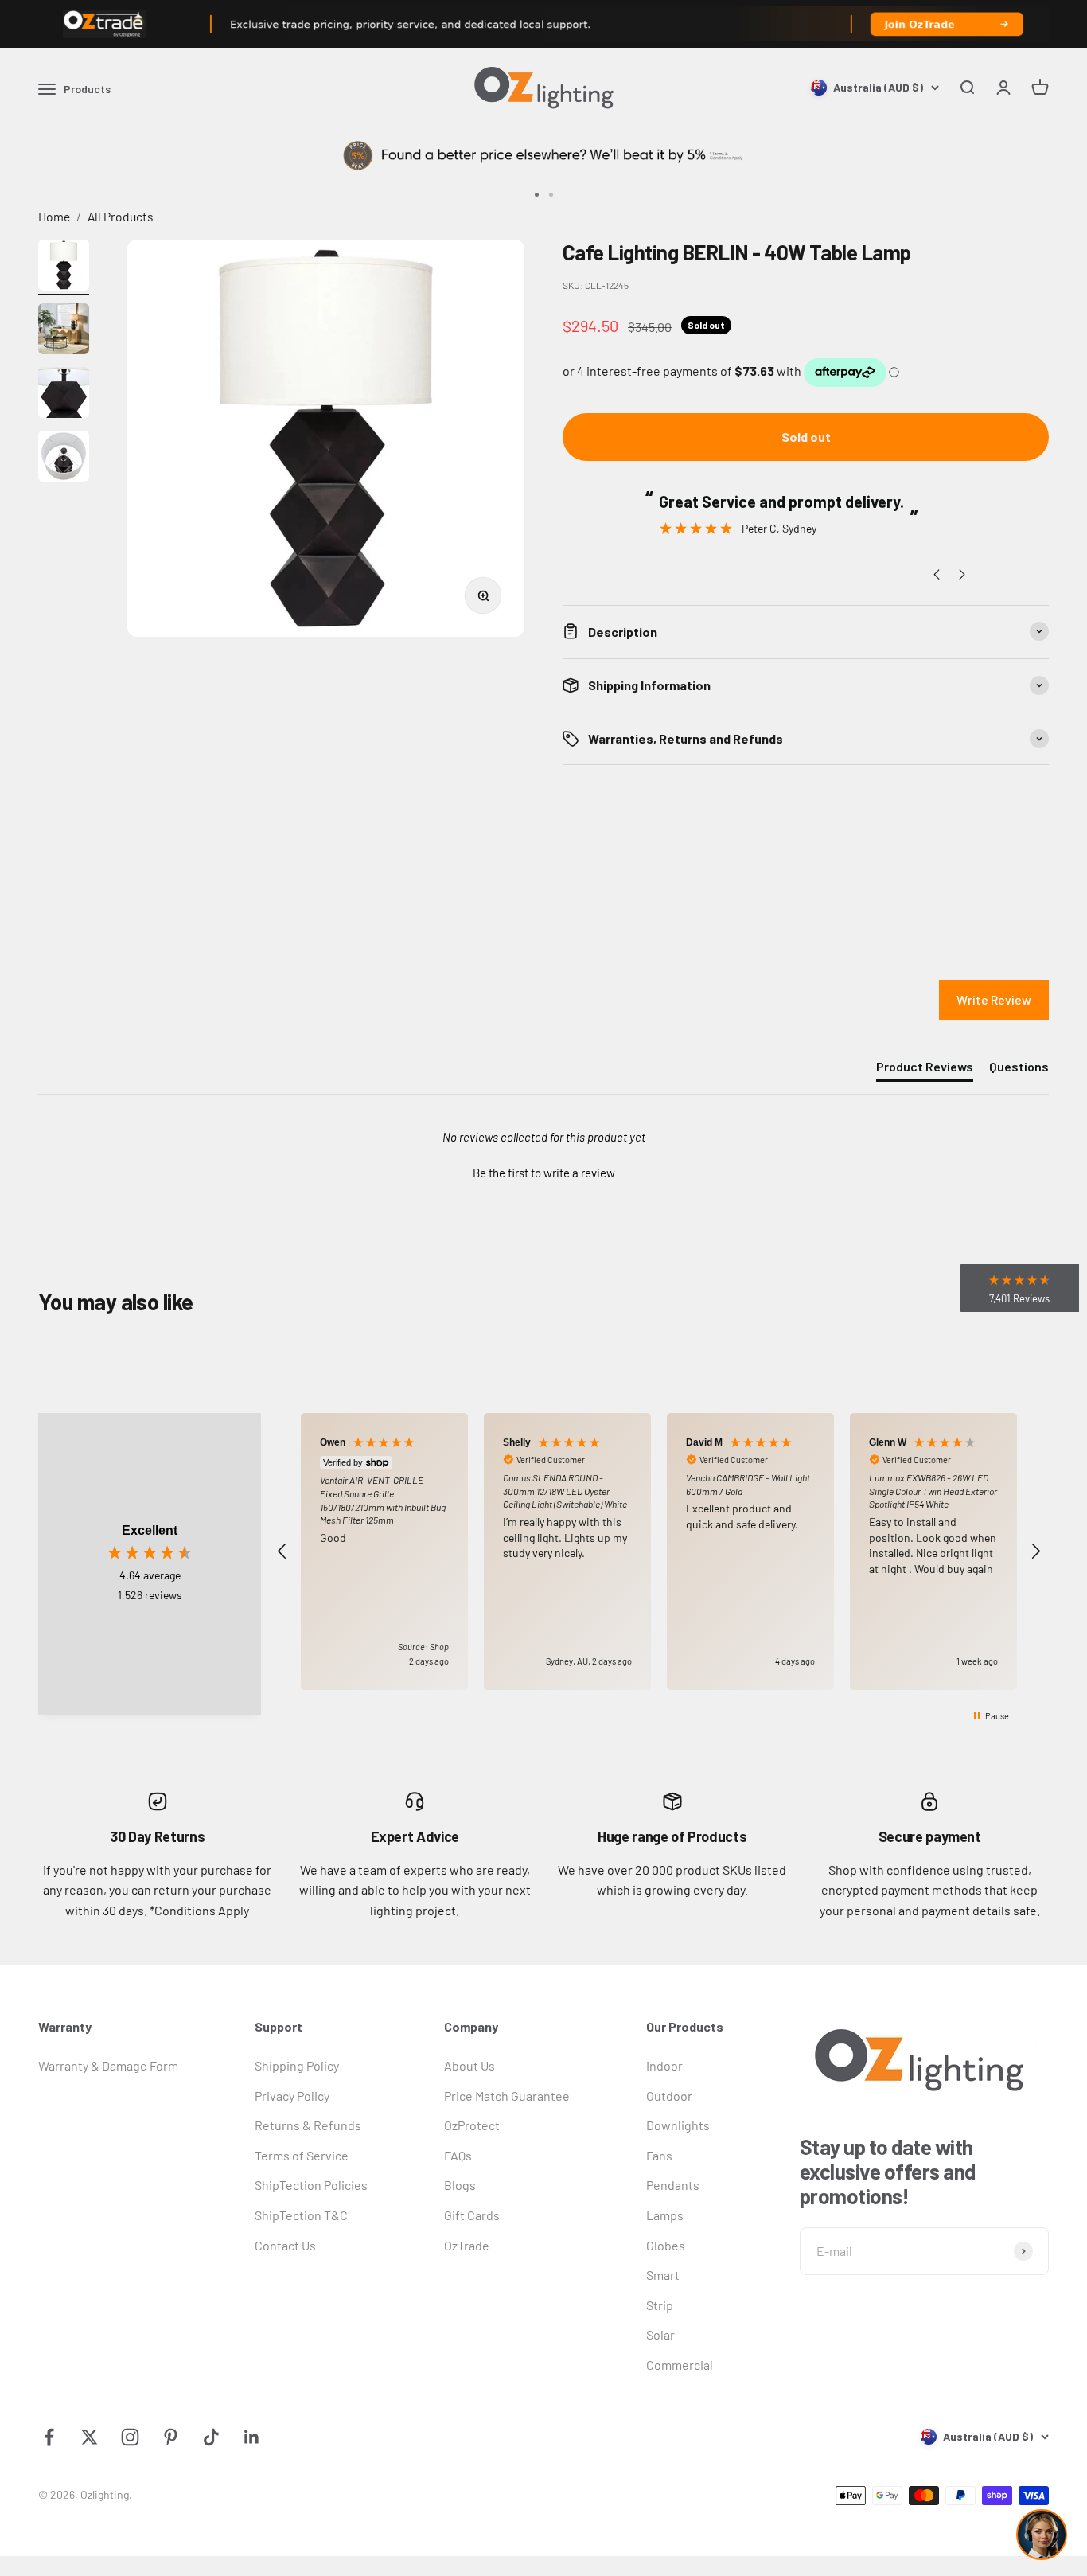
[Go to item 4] (64, 459)
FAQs (458, 2155)
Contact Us (285, 2245)
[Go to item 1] (64, 267)
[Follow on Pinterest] (171, 2437)
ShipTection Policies (311, 2185)
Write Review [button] (994, 999)
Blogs (460, 2185)
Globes (666, 2245)
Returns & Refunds (308, 2125)
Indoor (664, 2065)
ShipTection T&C (301, 2215)
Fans (659, 2155)
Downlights (678, 2125)
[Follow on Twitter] (90, 2437)
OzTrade (467, 2245)
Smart (663, 2275)
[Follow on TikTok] (211, 2437)
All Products (121, 216)
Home (54, 216)
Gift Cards (472, 2215)
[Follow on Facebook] (49, 2437)
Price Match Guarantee (507, 2096)
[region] (659, 1551)
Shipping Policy (297, 2065)
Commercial (680, 2365)
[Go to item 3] (64, 395)
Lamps (665, 2215)
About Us (469, 2065)
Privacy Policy (292, 2096)
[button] (543, 1171)
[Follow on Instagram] (130, 2437)
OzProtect (472, 2125)
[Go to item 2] (64, 331)
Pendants (673, 2185)
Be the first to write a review (544, 1173)
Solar (660, 2334)
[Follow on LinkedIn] (252, 2437)
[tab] (925, 1070)
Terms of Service (302, 2155)
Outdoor (669, 2096)
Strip (660, 2305)
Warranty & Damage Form (108, 2065)
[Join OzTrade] (543, 24)
